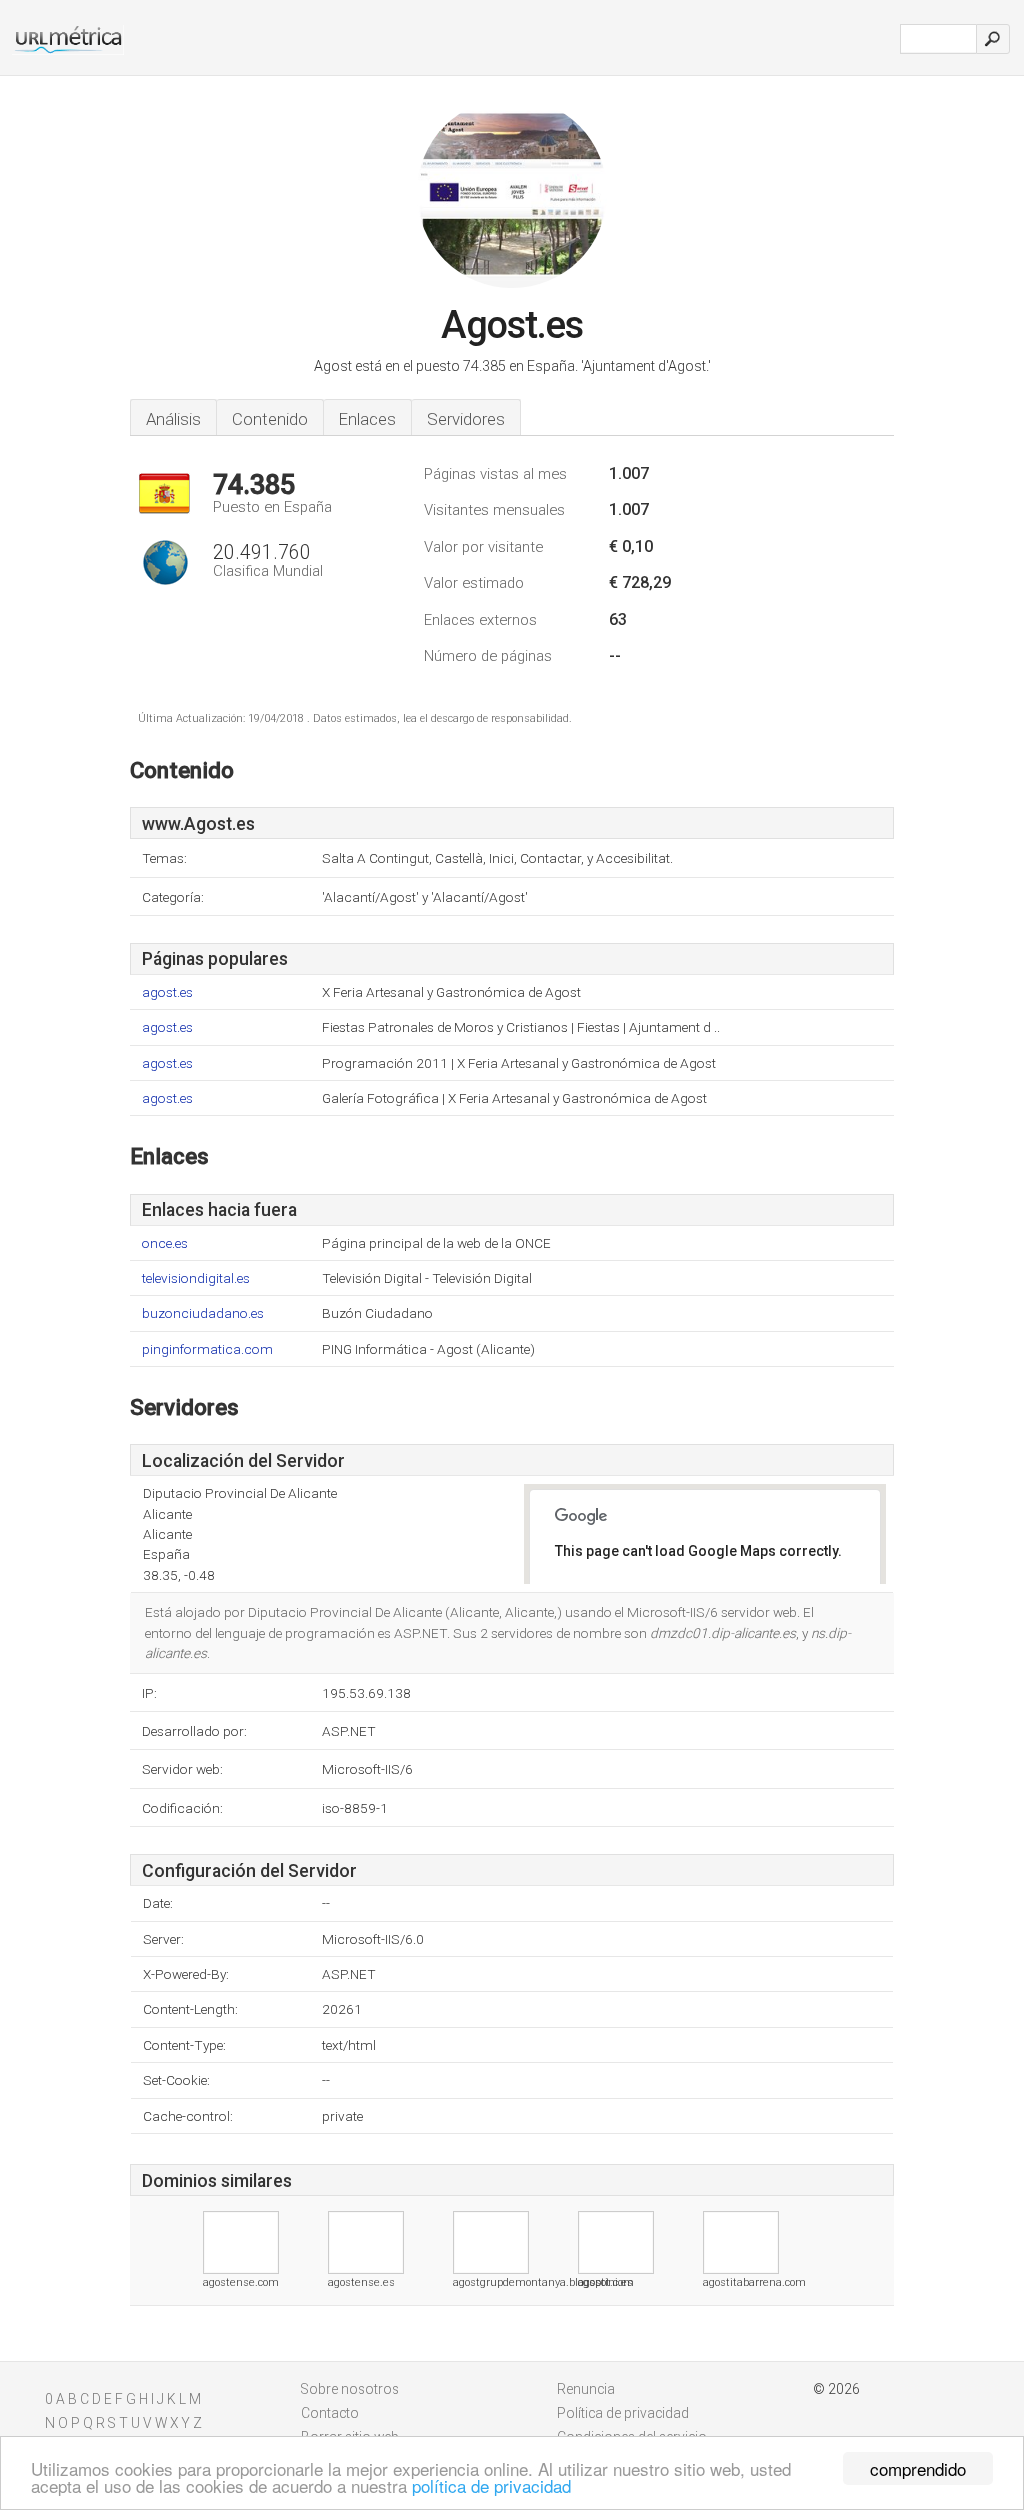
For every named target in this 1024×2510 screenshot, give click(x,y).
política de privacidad (491, 2485)
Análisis (173, 419)
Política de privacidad (623, 2413)
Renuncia (586, 2389)
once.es (165, 1243)
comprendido (918, 2468)
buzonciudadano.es (203, 1313)
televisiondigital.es (196, 1278)
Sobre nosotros (350, 2389)
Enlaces (367, 419)
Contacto (330, 2413)
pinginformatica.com (207, 1349)
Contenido (270, 419)
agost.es (167, 992)
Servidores (466, 419)
